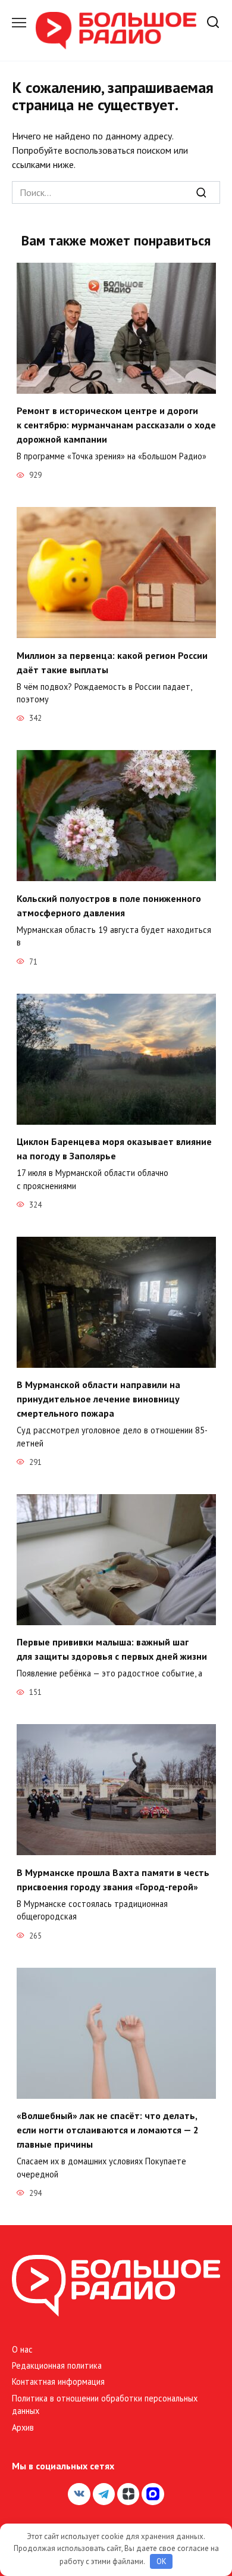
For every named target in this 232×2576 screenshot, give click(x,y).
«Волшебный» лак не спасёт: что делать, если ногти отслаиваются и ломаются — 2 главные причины (108, 2130)
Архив (23, 2427)
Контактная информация (58, 2381)
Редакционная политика (57, 2365)
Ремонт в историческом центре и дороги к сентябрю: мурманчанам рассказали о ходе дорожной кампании (116, 425)
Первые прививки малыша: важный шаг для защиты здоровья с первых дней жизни (112, 1649)
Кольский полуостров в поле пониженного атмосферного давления (109, 905)
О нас (22, 2349)
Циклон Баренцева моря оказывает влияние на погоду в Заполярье (114, 1149)
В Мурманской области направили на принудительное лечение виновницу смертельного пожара (98, 1399)
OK (162, 2561)
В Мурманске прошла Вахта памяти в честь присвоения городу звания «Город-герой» (113, 1879)
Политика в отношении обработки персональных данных (105, 2405)
